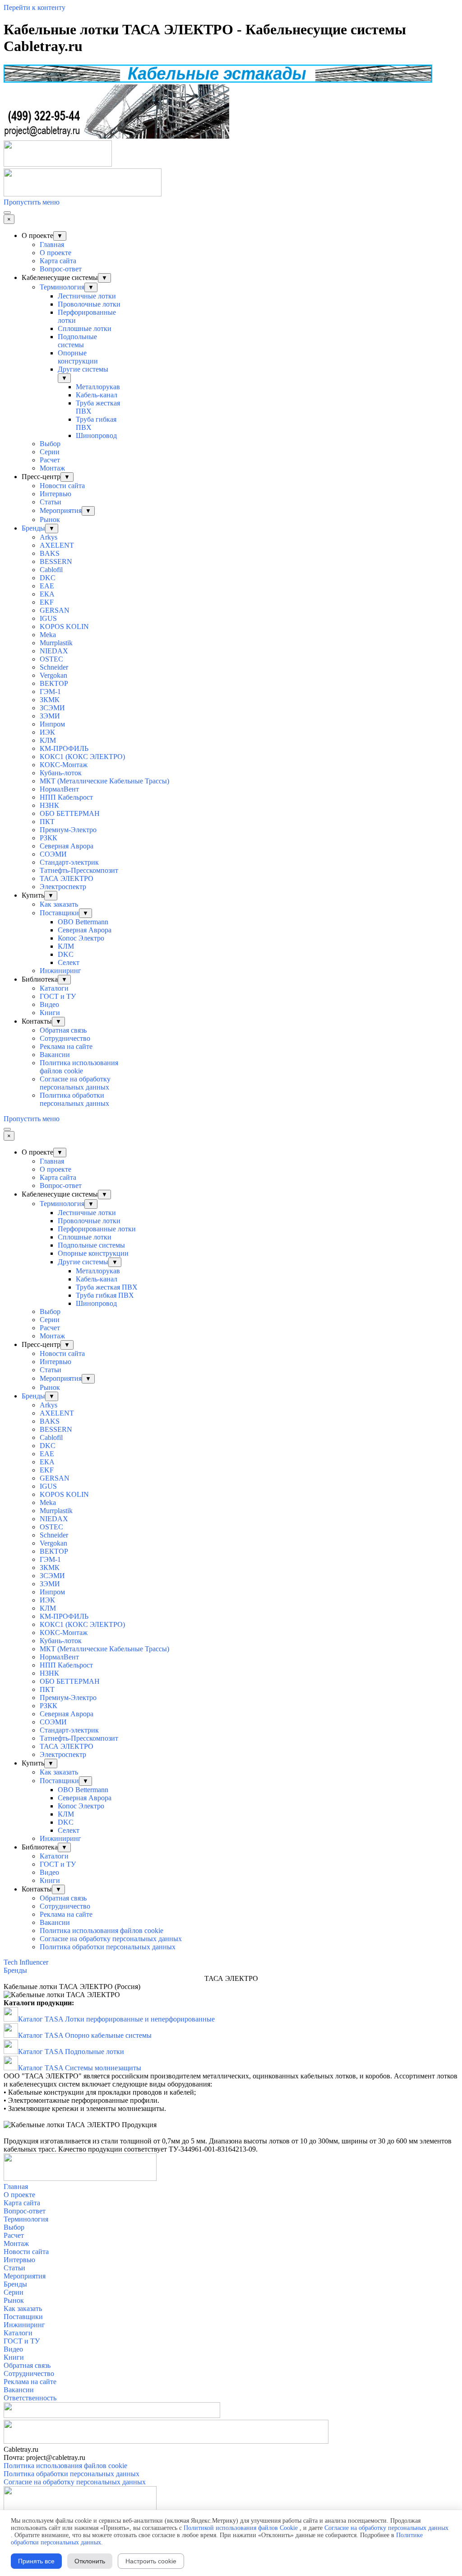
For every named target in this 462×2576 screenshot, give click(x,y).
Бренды (33, 528)
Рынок (50, 519)
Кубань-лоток (61, 773)
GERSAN (55, 610)
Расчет (50, 460)
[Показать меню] (7, 213)
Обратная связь (63, 1030)
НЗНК (49, 805)
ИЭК (47, 732)
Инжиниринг (60, 971)
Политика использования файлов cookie (79, 1067)
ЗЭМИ (50, 716)
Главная (52, 245)
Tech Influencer (26, 1962)
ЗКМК (50, 700)
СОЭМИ (53, 854)
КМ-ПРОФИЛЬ (64, 748)
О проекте (55, 253)
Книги (50, 1013)
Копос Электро (81, 938)
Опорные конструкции (78, 357)
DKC (48, 578)
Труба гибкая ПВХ (105, 1295)
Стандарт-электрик (69, 862)
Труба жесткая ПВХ (107, 1287)
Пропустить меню (32, 202)
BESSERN (56, 561)
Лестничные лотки (87, 296)
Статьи (51, 502)
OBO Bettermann (83, 922)
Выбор (50, 444)
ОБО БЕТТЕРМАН (70, 813)
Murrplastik (56, 643)
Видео (49, 1004)
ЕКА (47, 594)
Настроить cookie (151, 2561)
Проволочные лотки (89, 304)
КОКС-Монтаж (64, 765)
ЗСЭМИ (52, 708)
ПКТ (47, 822)
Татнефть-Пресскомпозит (79, 870)
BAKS (50, 553)
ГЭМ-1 (50, 692)
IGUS (48, 618)
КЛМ (48, 740)
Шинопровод (96, 436)
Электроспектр (63, 887)
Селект (69, 962)
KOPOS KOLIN (64, 627)
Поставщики (59, 913)
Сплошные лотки (85, 328)
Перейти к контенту (35, 7)
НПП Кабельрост (66, 797)
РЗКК (49, 838)
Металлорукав (98, 387)
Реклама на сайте (66, 1046)
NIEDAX (54, 651)
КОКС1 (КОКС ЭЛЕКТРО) (82, 757)
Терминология (62, 287)
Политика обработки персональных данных (74, 1099)
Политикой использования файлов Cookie (241, 2528)
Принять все (36, 2561)
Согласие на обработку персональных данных (75, 1083)
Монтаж (52, 468)
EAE (47, 586)
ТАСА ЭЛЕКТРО (67, 878)
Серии (50, 452)
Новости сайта (62, 486)
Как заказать (59, 904)
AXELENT (57, 545)
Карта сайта (58, 261)
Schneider (54, 667)
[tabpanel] (231, 1987)
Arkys (49, 537)
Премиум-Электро (68, 830)
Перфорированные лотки (97, 1229)
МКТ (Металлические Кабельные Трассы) (104, 781)
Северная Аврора (67, 846)
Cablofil (51, 570)
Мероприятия (61, 510)
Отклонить (90, 2561)
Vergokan (53, 675)
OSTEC (51, 659)
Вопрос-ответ (61, 269)
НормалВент (59, 789)
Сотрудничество (65, 1038)
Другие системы (83, 369)
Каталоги (54, 988)
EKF (47, 602)
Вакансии (55, 1055)
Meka (48, 635)
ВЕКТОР (54, 683)
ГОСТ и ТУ (58, 996)
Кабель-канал (97, 395)
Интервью (55, 494)
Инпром (52, 724)
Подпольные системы (77, 341)
